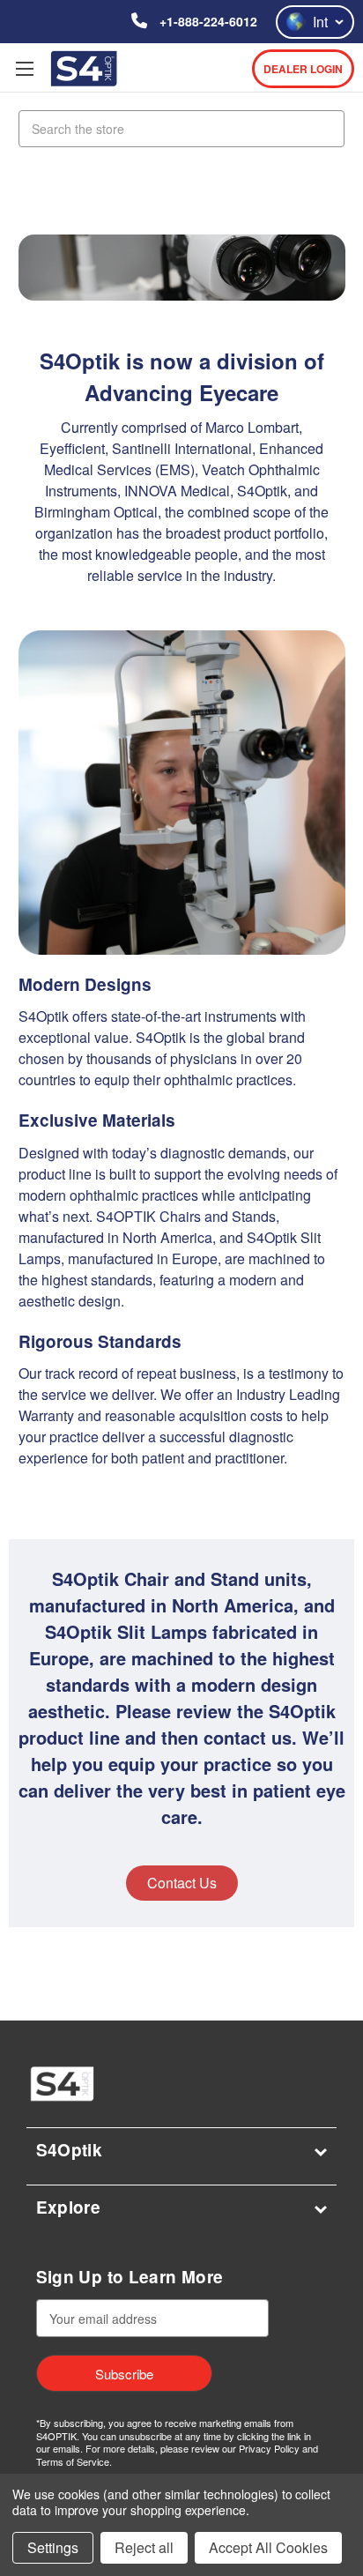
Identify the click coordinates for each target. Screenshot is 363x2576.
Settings (53, 2547)
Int (320, 22)
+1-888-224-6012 (207, 21)
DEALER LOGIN (303, 69)
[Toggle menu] (24, 68)
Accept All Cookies (268, 2547)
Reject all (144, 2547)
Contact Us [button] (182, 1883)
